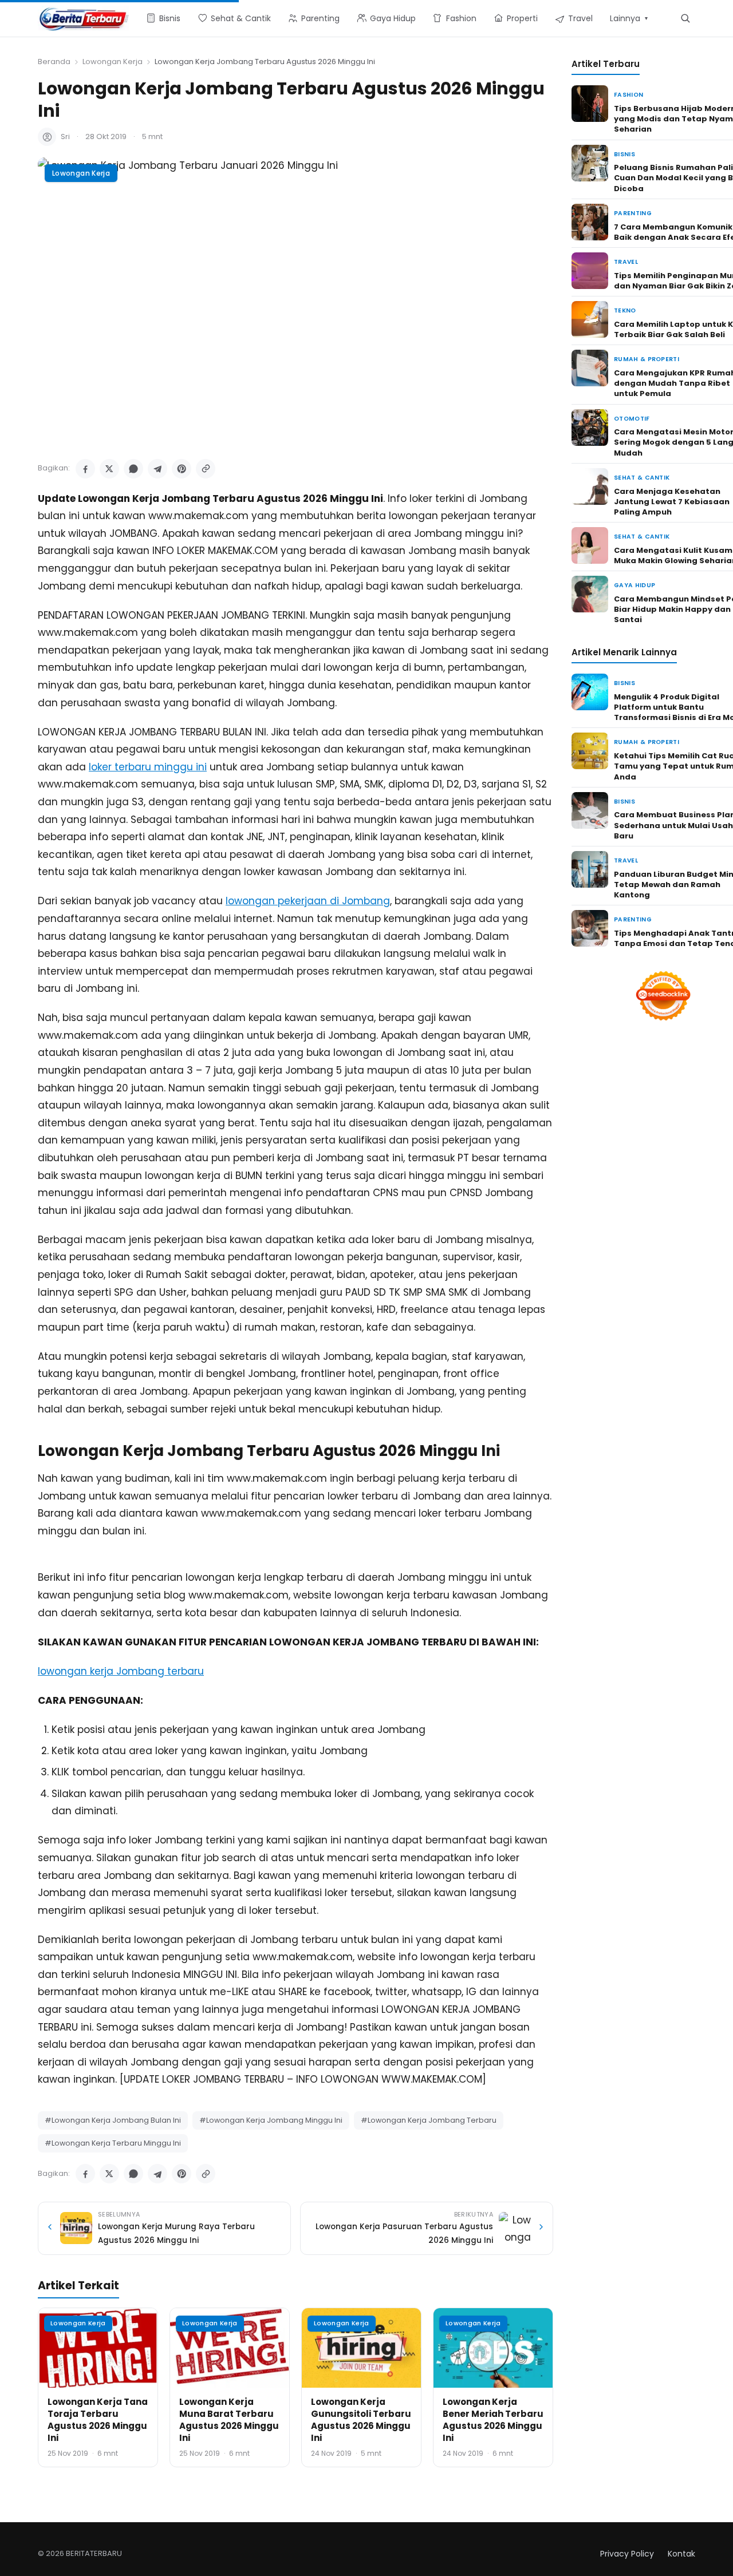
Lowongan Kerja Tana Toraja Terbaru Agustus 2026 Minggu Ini (98, 2420)
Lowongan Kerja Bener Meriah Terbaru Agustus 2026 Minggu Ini (493, 2420)
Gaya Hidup (635, 585)
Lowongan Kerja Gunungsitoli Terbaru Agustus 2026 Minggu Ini (361, 2420)
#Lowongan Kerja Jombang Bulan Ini (113, 2120)
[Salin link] (206, 469)
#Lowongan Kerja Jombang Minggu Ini (271, 2120)
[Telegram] (157, 469)
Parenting (633, 213)
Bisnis (624, 154)
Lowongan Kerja (113, 62)
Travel (626, 262)
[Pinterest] (182, 469)
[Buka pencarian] (685, 18)
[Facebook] (85, 469)
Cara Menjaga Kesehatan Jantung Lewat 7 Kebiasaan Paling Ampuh (672, 502)
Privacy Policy (627, 2554)
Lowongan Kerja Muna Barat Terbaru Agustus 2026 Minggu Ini (229, 2420)
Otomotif (632, 419)
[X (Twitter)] (109, 469)
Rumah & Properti (647, 359)
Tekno (625, 310)
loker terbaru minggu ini (148, 767)
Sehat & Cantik (642, 478)
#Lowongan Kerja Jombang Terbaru (429, 2120)
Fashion (628, 95)
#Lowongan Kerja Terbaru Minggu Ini (113, 2143)
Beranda (54, 62)
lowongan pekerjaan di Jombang (308, 901)
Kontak (681, 2554)
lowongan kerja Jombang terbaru (121, 1671)
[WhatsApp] (133, 469)
